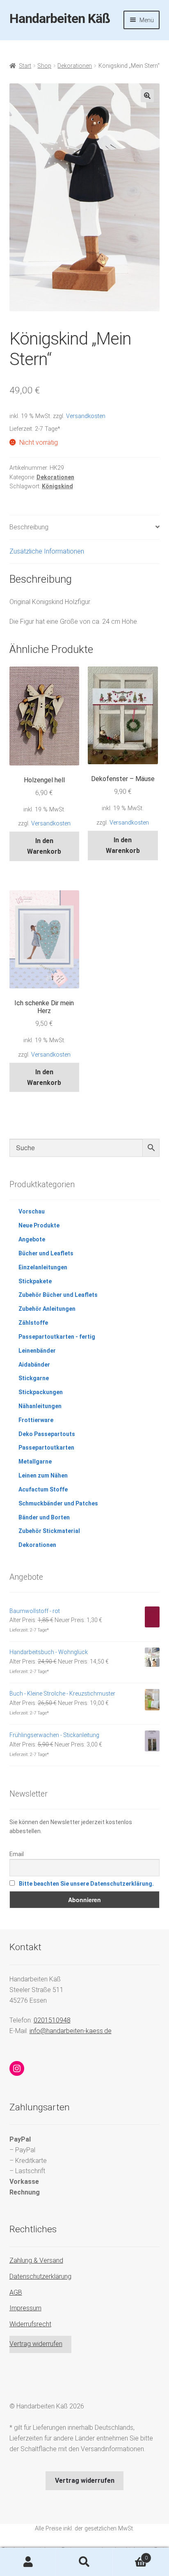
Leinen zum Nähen (43, 1475)
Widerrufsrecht (30, 2324)
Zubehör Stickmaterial (49, 1531)
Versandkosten (86, 416)
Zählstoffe (33, 1323)
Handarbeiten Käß (60, 18)
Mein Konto (28, 2562)
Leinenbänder (37, 1351)
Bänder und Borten (44, 1517)
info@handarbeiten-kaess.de (71, 2031)
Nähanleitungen (40, 1406)
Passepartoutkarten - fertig (57, 1337)
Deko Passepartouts (47, 1434)
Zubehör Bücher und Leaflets (58, 1295)
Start (25, 66)
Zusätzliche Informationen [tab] (47, 551)
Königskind (57, 486)
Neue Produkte (39, 1225)
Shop (44, 66)
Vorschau (32, 1211)
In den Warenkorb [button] (44, 846)
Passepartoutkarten (46, 1448)
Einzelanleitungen (43, 1267)
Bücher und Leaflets (46, 1253)
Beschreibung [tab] (29, 527)
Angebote (32, 1239)
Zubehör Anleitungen (47, 1309)
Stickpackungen (41, 1392)
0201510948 (52, 2020)
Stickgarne (34, 1378)
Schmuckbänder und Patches (58, 1503)
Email (17, 1854)
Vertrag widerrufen (36, 2344)
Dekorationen (75, 66)
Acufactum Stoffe (43, 1489)
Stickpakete (35, 1281)
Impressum (25, 2308)
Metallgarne (35, 1461)
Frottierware (36, 1420)
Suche (84, 2562)
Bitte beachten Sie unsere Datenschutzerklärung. (86, 1884)
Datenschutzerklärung (40, 2276)
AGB (16, 2292)
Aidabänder (34, 1365)
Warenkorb (130, 2555)
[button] (147, 96)
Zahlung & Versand (36, 2260)
